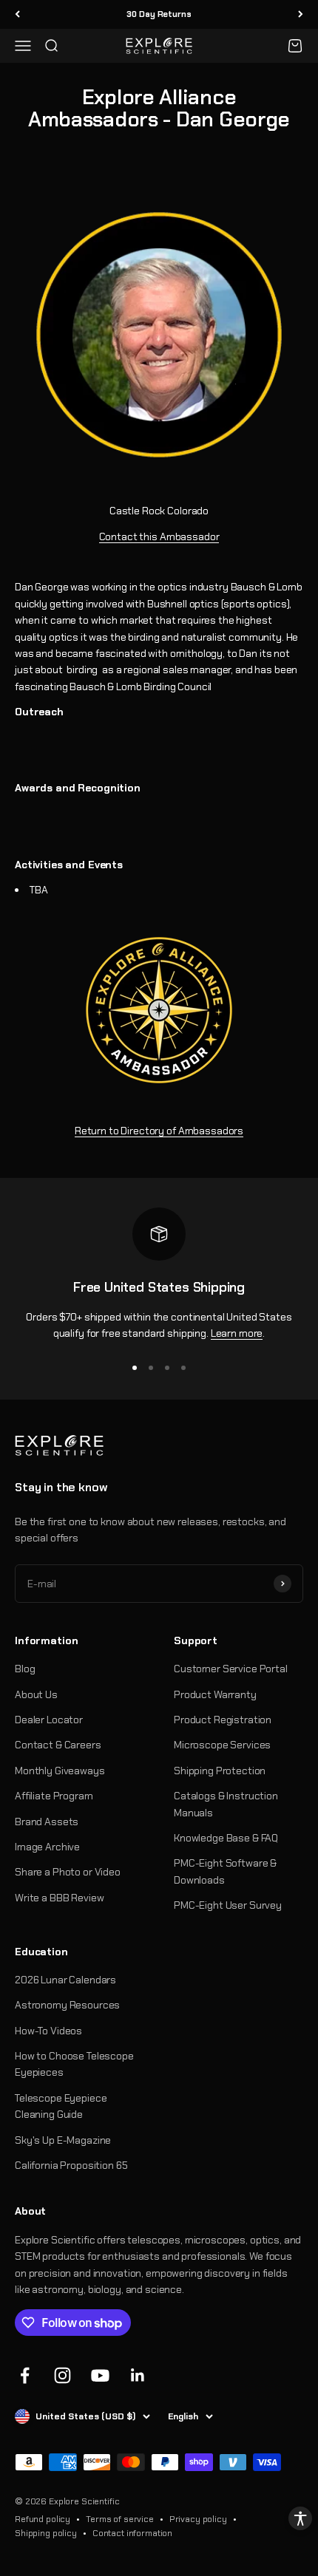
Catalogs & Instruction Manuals (226, 1804)
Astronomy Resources (67, 2005)
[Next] (301, 14)
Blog (25, 1669)
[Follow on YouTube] (100, 2375)
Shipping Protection (220, 1771)
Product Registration (223, 1720)
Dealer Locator (49, 1720)
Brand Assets (47, 1822)
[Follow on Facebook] (25, 2375)
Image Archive (47, 1847)
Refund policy (43, 2519)
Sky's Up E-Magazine (63, 2140)
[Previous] (17, 14)
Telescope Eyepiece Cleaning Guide (61, 2106)
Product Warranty (215, 1694)
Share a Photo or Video (68, 1872)
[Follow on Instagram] (62, 2375)
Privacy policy (198, 2519)
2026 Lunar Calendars (65, 1980)
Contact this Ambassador (159, 536)
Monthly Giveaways (60, 1771)
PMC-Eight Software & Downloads (225, 1871)
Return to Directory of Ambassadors (159, 1131)
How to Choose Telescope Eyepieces (74, 2064)
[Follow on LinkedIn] (138, 2375)
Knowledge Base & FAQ (226, 1838)
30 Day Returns (159, 14)
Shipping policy (46, 2533)
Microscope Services (222, 1745)
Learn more (237, 1333)
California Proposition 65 (71, 2165)
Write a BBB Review (59, 1898)
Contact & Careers (58, 1745)
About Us (36, 1694)
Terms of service (120, 2519)
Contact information (132, 2533)
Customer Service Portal (231, 1669)
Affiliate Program (54, 1796)
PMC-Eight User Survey (228, 1905)
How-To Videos (48, 2031)
